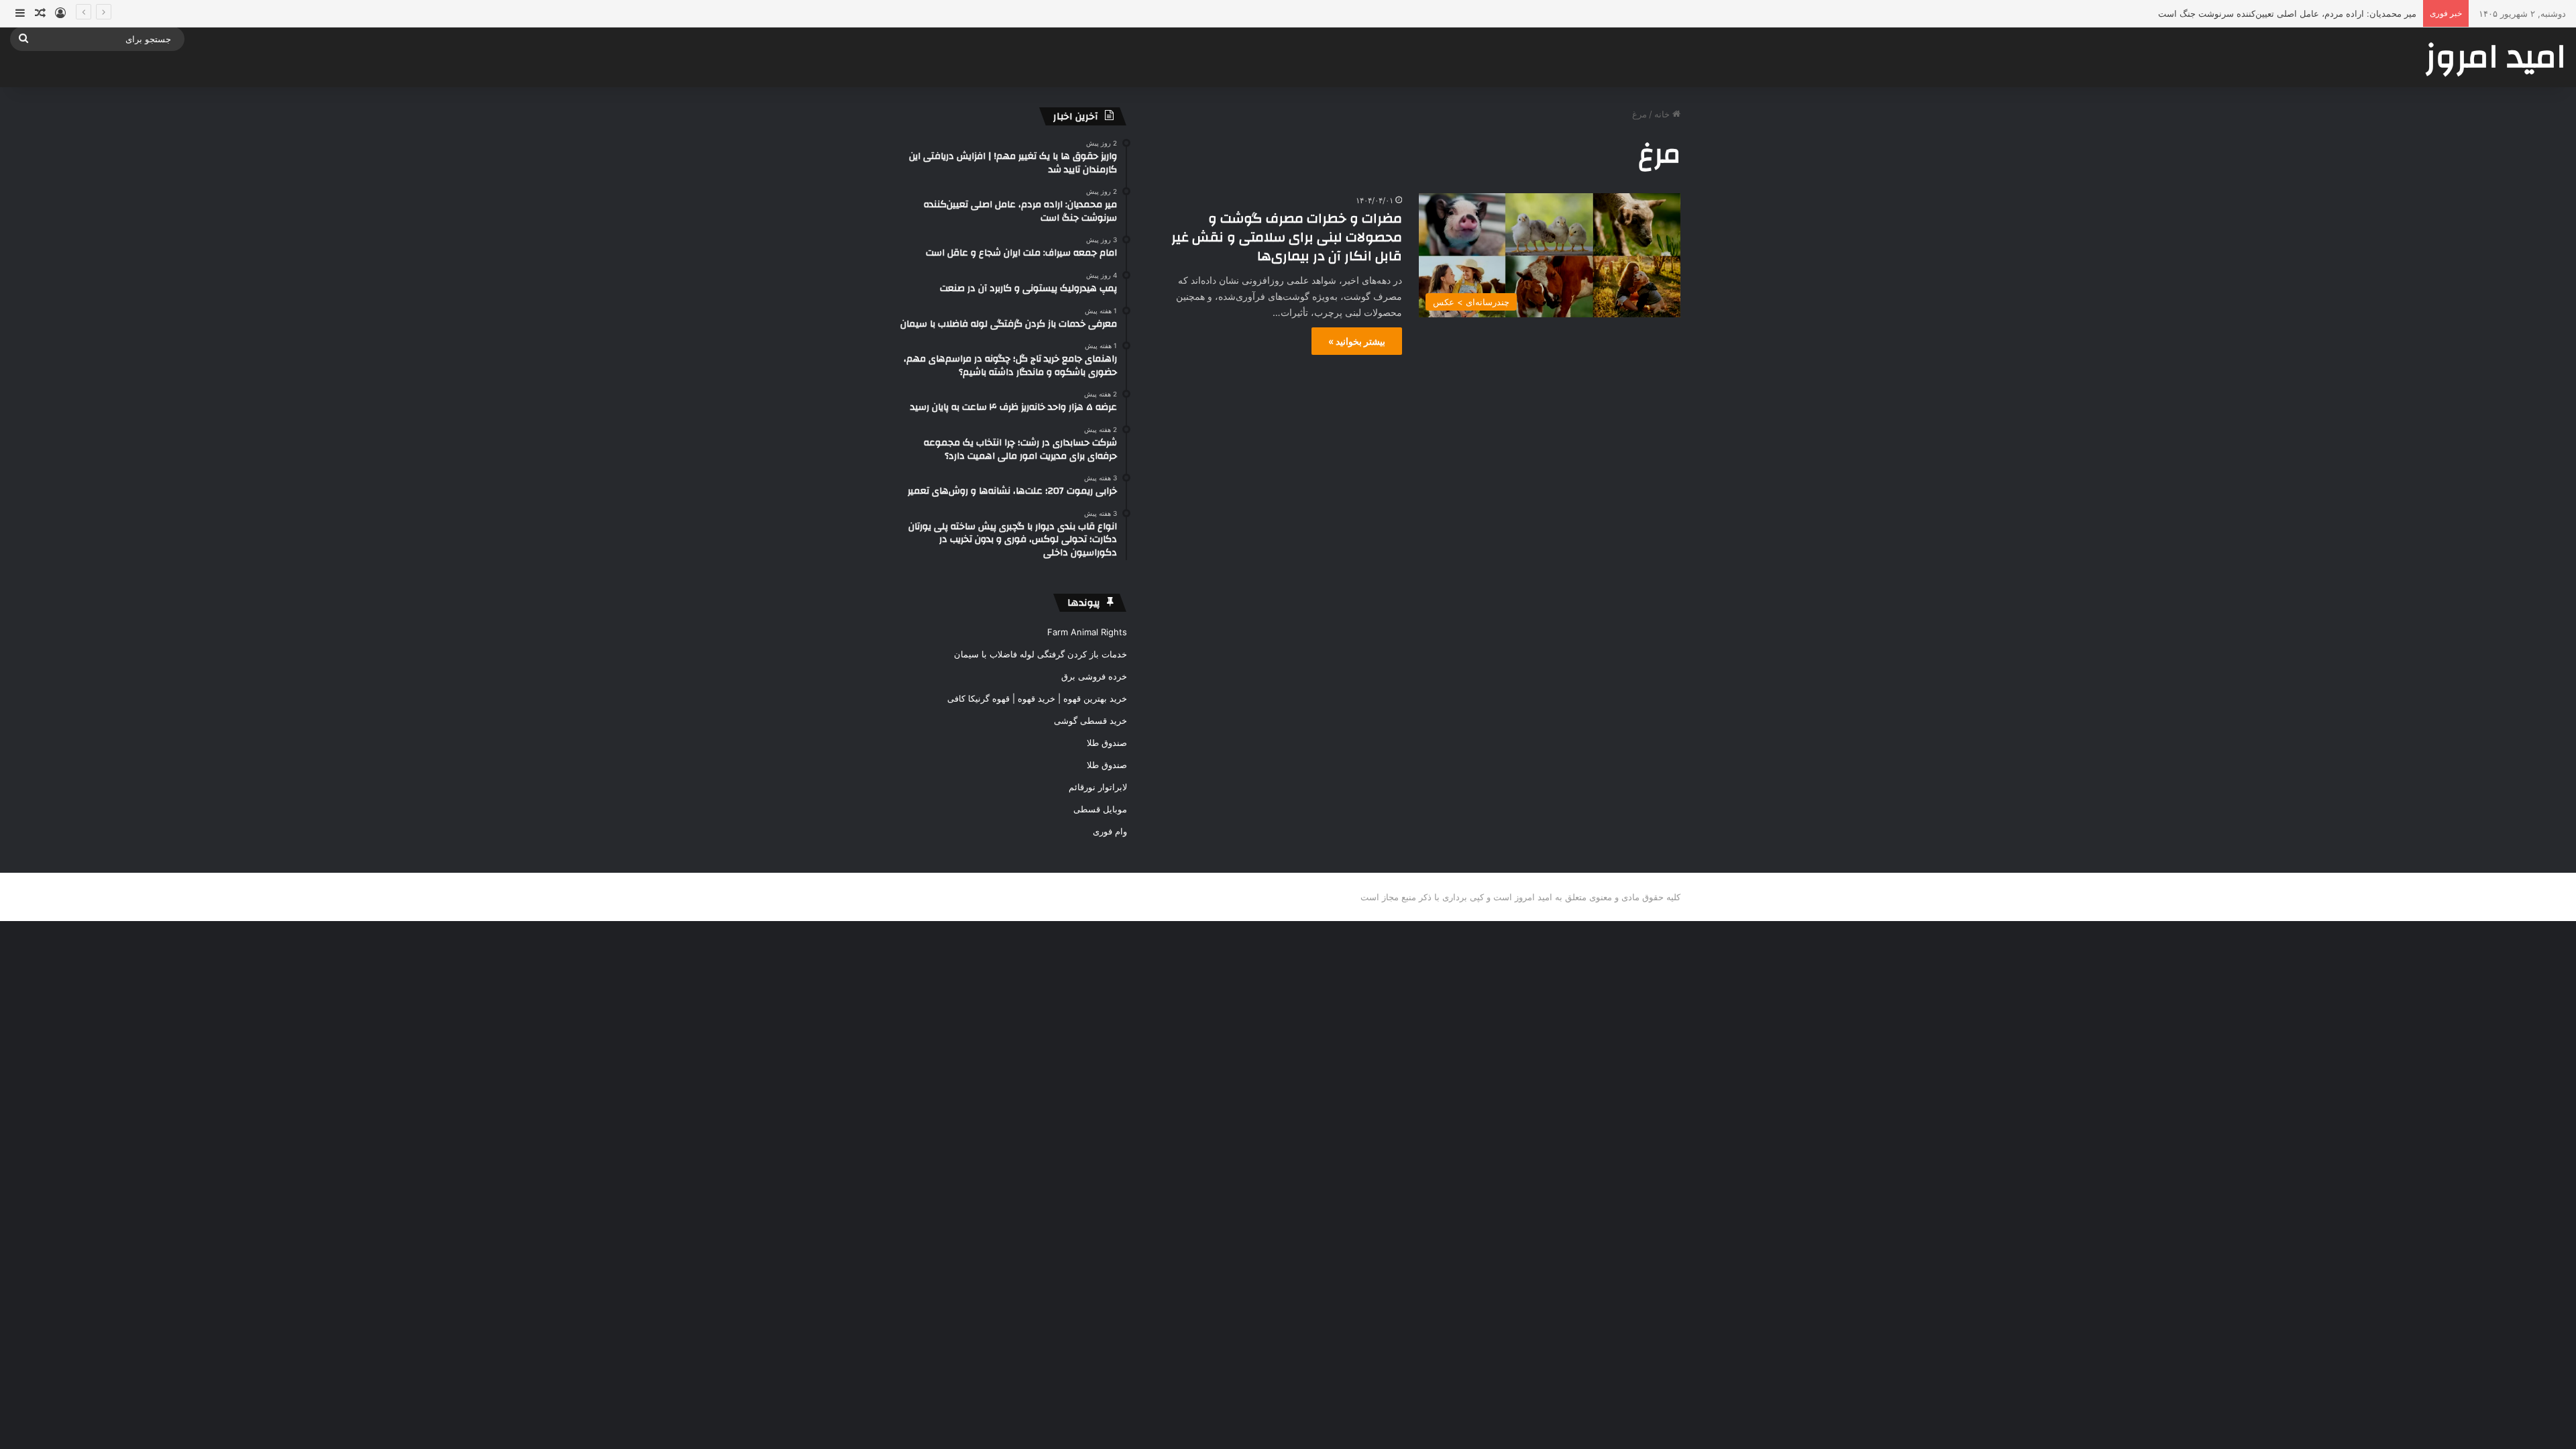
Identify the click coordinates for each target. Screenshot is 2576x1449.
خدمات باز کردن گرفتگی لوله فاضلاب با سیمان (1040, 654)
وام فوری (1110, 831)
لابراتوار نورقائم (1098, 787)
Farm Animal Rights (1087, 632)
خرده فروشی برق (1094, 676)
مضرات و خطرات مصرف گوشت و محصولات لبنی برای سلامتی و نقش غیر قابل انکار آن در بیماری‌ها (1287, 237)
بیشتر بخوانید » (1357, 341)
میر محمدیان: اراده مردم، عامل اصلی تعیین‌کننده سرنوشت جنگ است (2287, 13)
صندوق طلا (1107, 743)
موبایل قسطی (1100, 809)
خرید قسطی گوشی (1090, 720)
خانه (1663, 114)
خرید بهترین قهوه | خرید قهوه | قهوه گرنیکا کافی (1037, 698)
